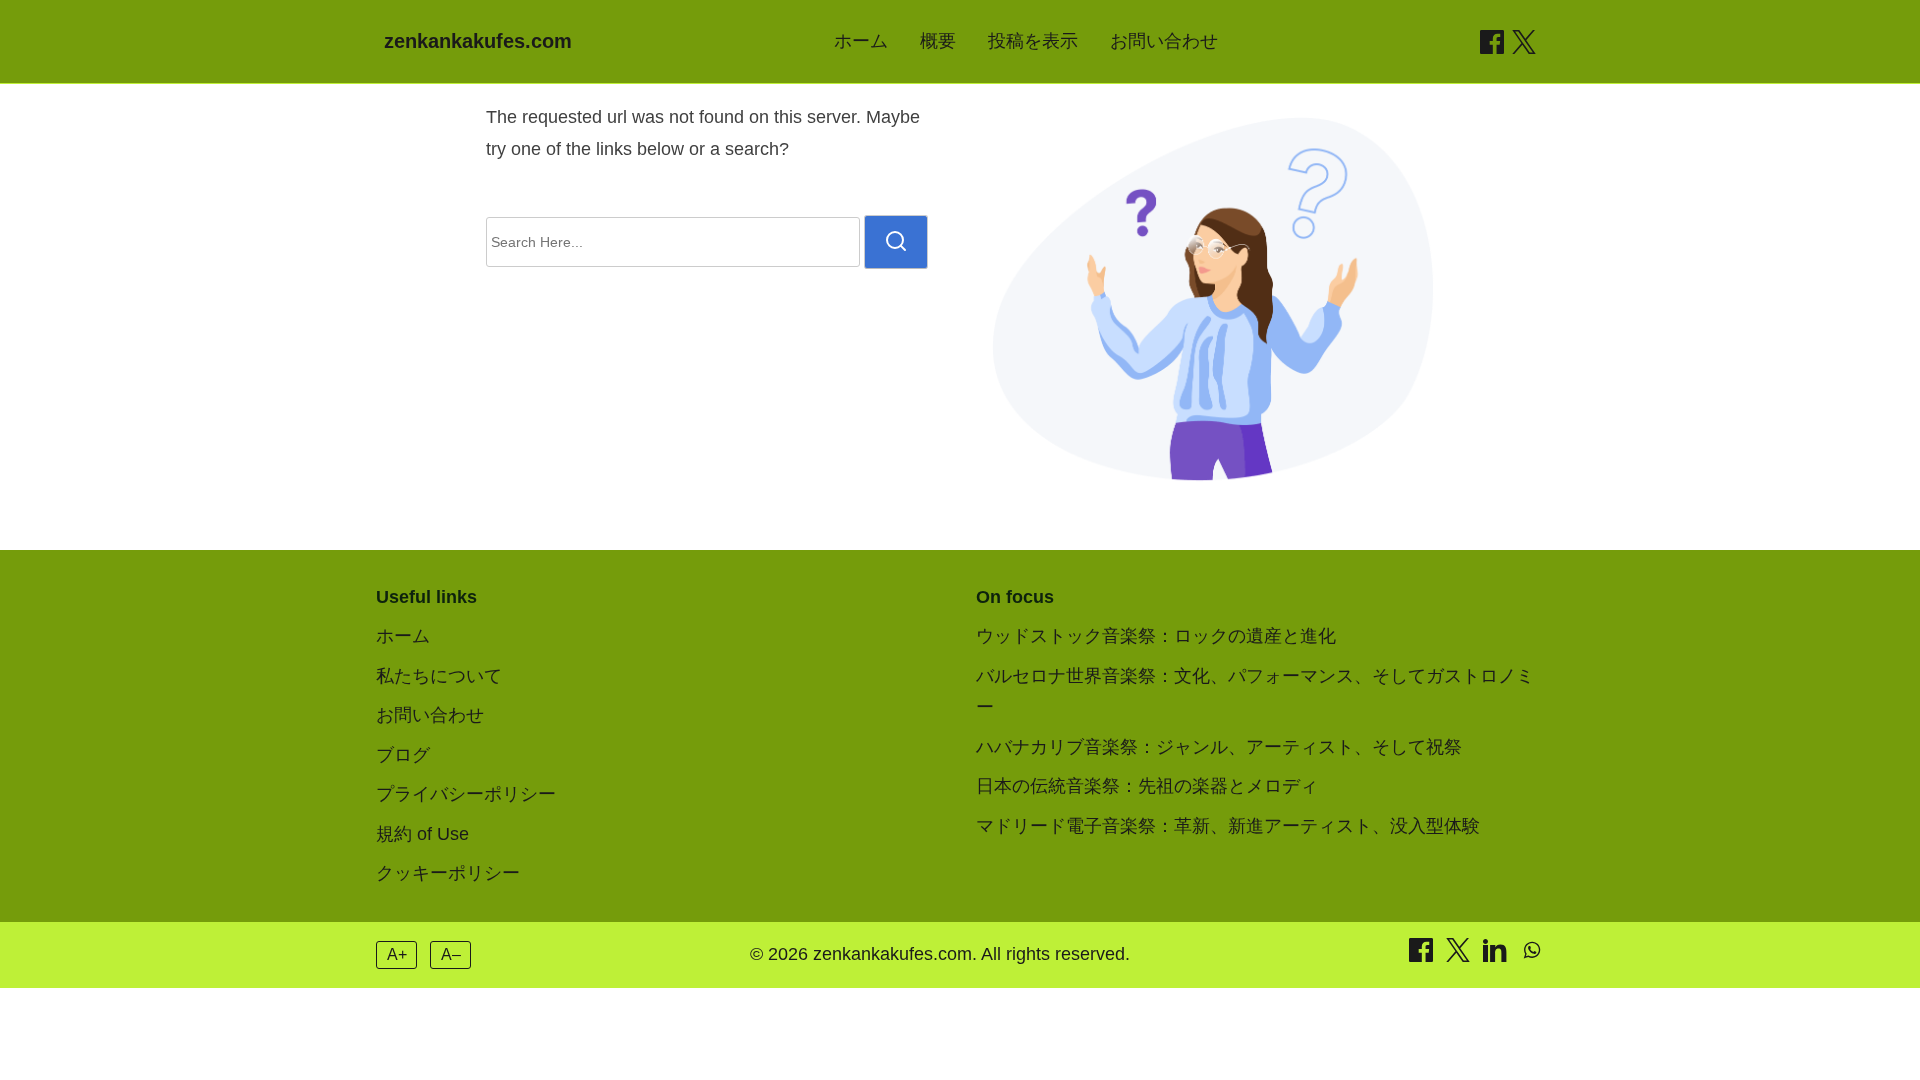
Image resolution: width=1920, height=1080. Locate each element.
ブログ (403, 755)
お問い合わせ (1164, 41)
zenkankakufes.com (478, 41)
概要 (938, 41)
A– (451, 954)
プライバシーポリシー (466, 794)
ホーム (861, 41)
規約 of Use (422, 834)
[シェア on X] (1460, 956)
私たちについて (439, 676)
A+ (397, 954)
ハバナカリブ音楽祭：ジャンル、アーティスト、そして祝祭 (1219, 747)
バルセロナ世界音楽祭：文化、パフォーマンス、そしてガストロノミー (1255, 692)
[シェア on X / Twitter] (1524, 42)
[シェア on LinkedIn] (1497, 956)
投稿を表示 (1033, 41)
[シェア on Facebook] (1492, 42)
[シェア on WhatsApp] (1532, 956)
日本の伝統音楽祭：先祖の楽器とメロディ (1147, 786)
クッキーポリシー (448, 873)
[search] (896, 242)
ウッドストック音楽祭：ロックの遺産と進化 (1156, 636)
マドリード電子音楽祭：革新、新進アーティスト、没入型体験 (1228, 826)
